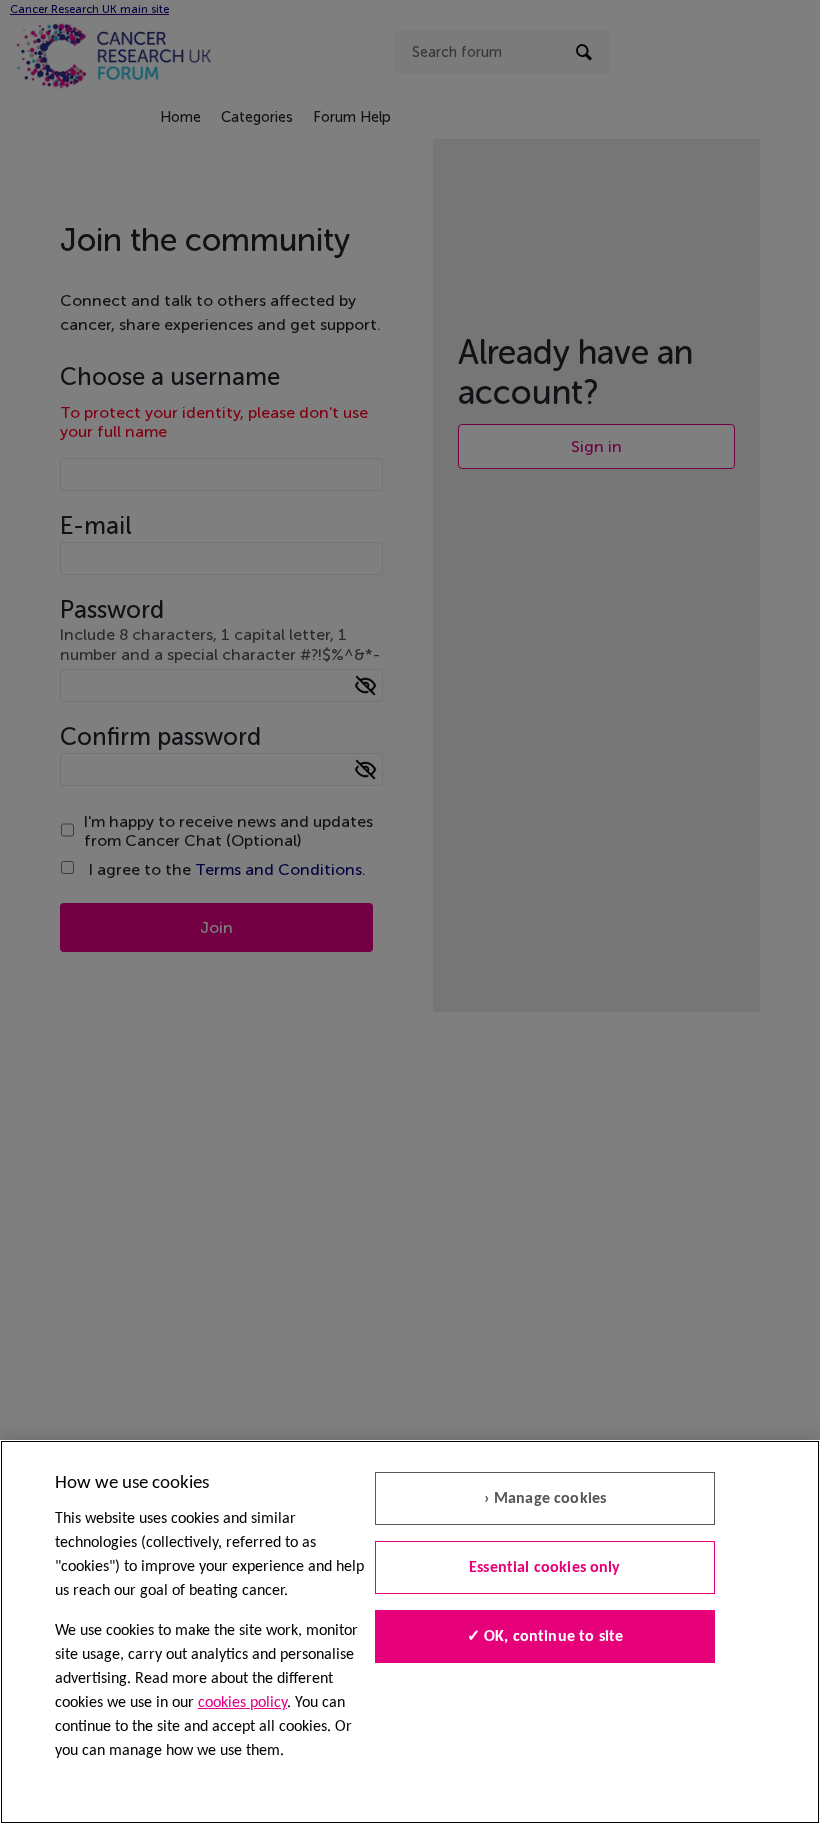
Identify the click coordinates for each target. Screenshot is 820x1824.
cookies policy (242, 1703)
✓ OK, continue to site (545, 1637)
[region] (410, 1632)
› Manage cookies (545, 1499)
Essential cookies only (545, 1568)
